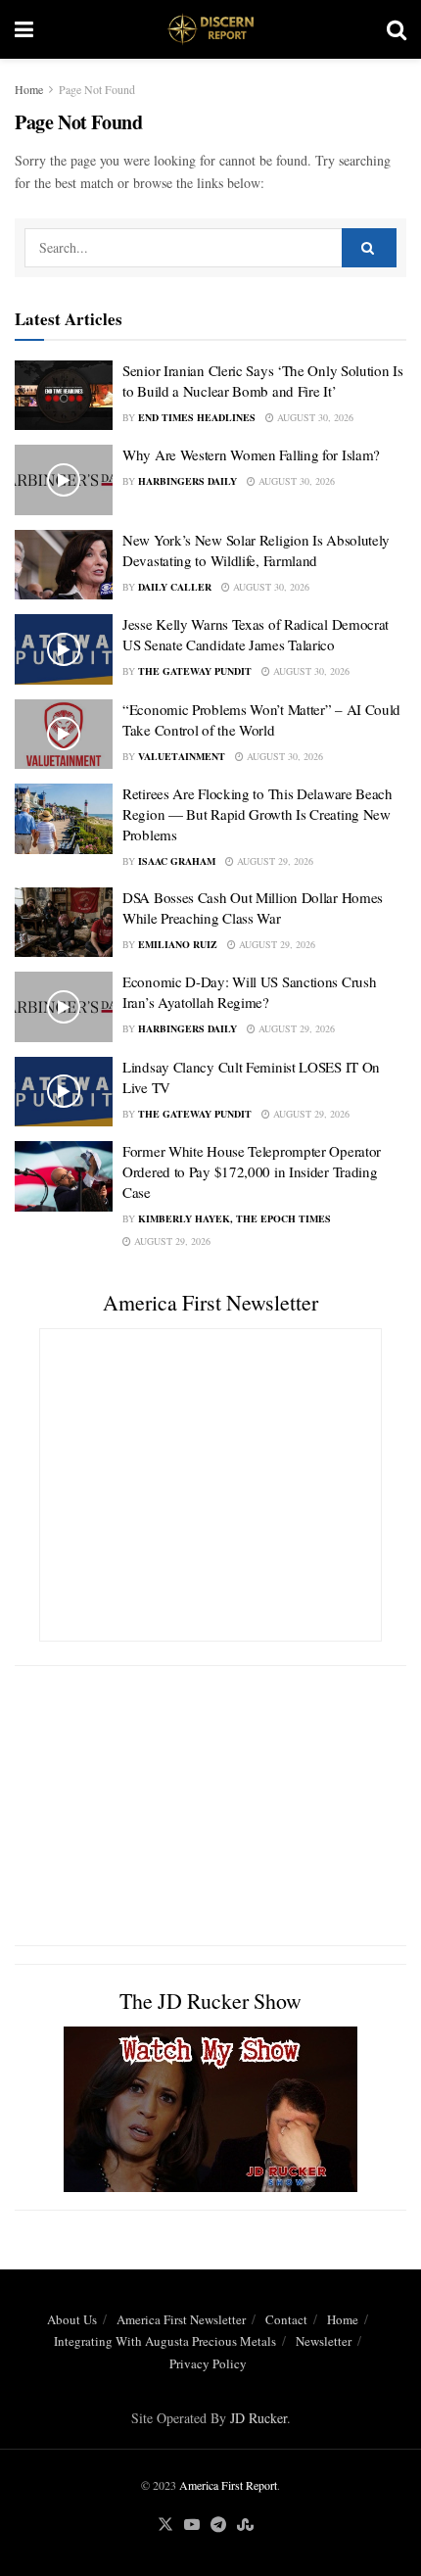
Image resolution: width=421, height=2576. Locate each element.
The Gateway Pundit (195, 671)
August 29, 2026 (274, 861)
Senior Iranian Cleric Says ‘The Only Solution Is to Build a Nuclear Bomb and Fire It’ (263, 381)
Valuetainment (182, 756)
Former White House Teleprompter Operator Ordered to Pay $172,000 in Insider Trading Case (252, 1171)
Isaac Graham (177, 861)
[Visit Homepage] (210, 29)
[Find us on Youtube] (192, 2525)
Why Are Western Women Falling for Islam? (251, 454)
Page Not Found (97, 89)
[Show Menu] (24, 29)
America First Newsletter (181, 2319)
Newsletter (324, 2341)
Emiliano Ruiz (178, 944)
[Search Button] (397, 29)
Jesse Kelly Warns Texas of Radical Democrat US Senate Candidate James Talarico (256, 634)
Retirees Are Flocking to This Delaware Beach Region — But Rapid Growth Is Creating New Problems (257, 814)
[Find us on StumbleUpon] (245, 2525)
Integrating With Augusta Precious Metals (165, 2341)
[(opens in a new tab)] (64, 565)
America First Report (228, 2485)
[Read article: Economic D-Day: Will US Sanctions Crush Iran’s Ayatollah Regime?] (64, 1007)
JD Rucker (258, 2418)
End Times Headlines (197, 417)
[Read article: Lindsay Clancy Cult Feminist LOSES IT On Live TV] (64, 1092)
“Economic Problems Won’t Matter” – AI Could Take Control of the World (261, 719)
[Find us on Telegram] (218, 2525)
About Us (72, 2319)
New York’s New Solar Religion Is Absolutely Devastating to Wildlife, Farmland (256, 550)
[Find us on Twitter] (165, 2525)
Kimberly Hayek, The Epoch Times (234, 1218)
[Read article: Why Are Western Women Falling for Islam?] (64, 480)
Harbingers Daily (187, 481)
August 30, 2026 (314, 417)
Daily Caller (175, 587)
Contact (286, 2319)
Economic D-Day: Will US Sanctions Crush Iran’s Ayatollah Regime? (249, 992)
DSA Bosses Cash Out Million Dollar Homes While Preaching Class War (253, 907)
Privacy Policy (208, 2363)
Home (29, 89)
